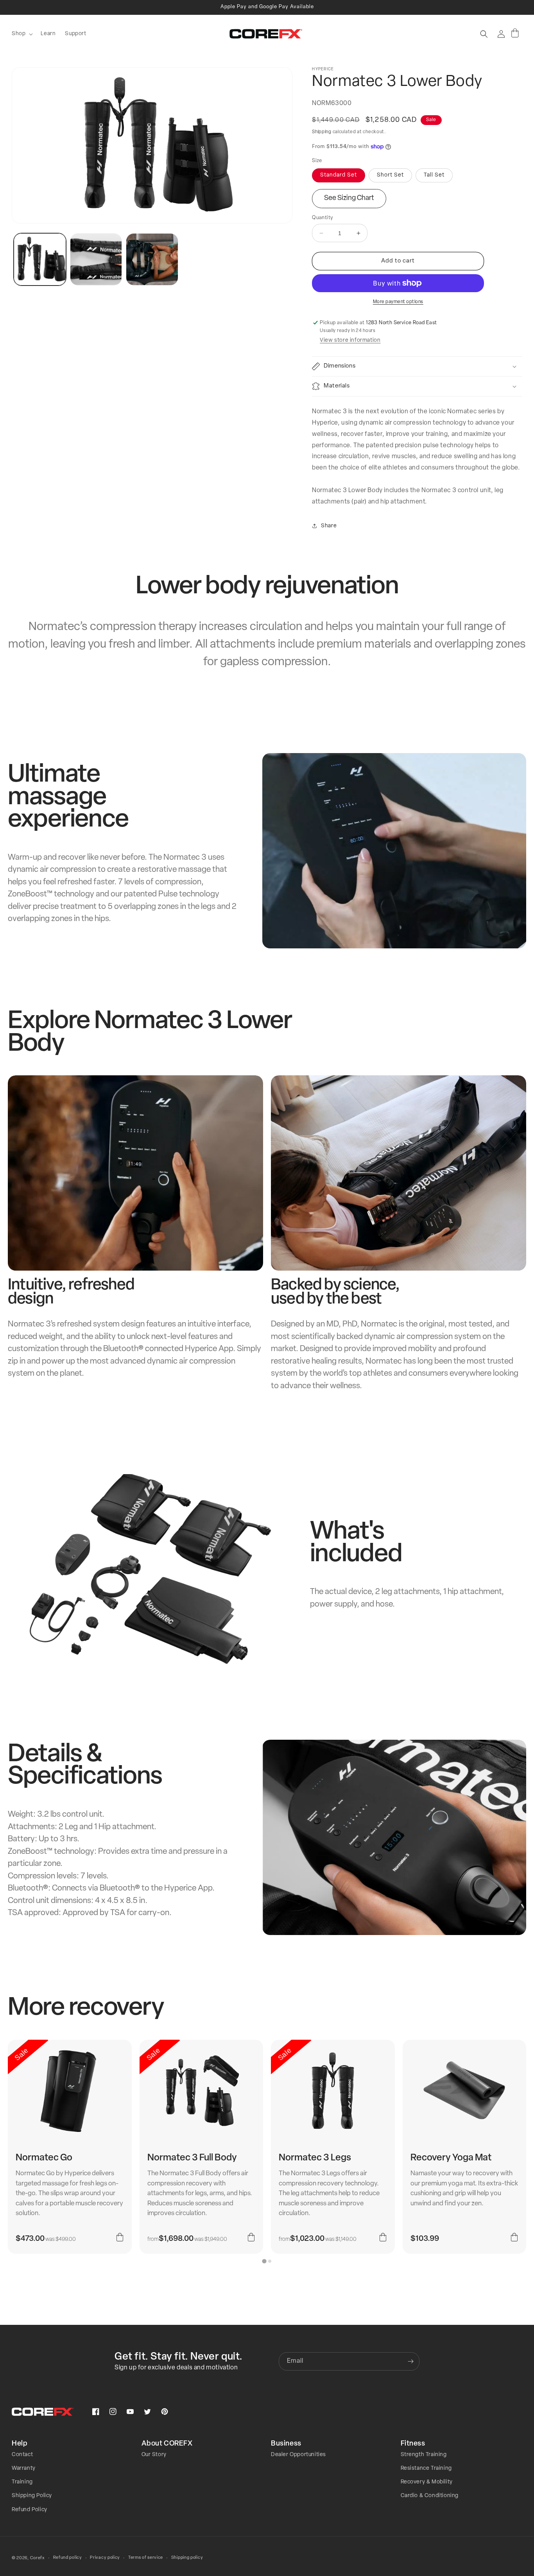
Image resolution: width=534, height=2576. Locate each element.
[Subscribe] (410, 2361)
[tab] (264, 2261)
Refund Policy (30, 2510)
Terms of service (146, 2558)
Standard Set (339, 175)
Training (22, 2482)
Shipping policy (187, 2558)
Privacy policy (105, 2558)
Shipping (322, 132)
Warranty (24, 2468)
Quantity (323, 218)
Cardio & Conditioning (430, 2496)
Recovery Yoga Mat (451, 2158)
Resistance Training (426, 2468)
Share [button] (329, 526)
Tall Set (434, 175)
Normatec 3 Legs (315, 2158)
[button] (22, 34)
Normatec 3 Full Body (192, 2158)
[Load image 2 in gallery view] (96, 259)
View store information (350, 340)
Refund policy (68, 2558)
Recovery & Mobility (427, 2482)
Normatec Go (44, 2158)
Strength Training (424, 2455)
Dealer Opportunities (298, 2455)
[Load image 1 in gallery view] (40, 259)
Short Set (390, 175)
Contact (22, 2455)
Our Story (154, 2455)
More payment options (398, 302)
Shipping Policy (32, 2496)
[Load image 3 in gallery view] (152, 259)
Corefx (38, 2558)
